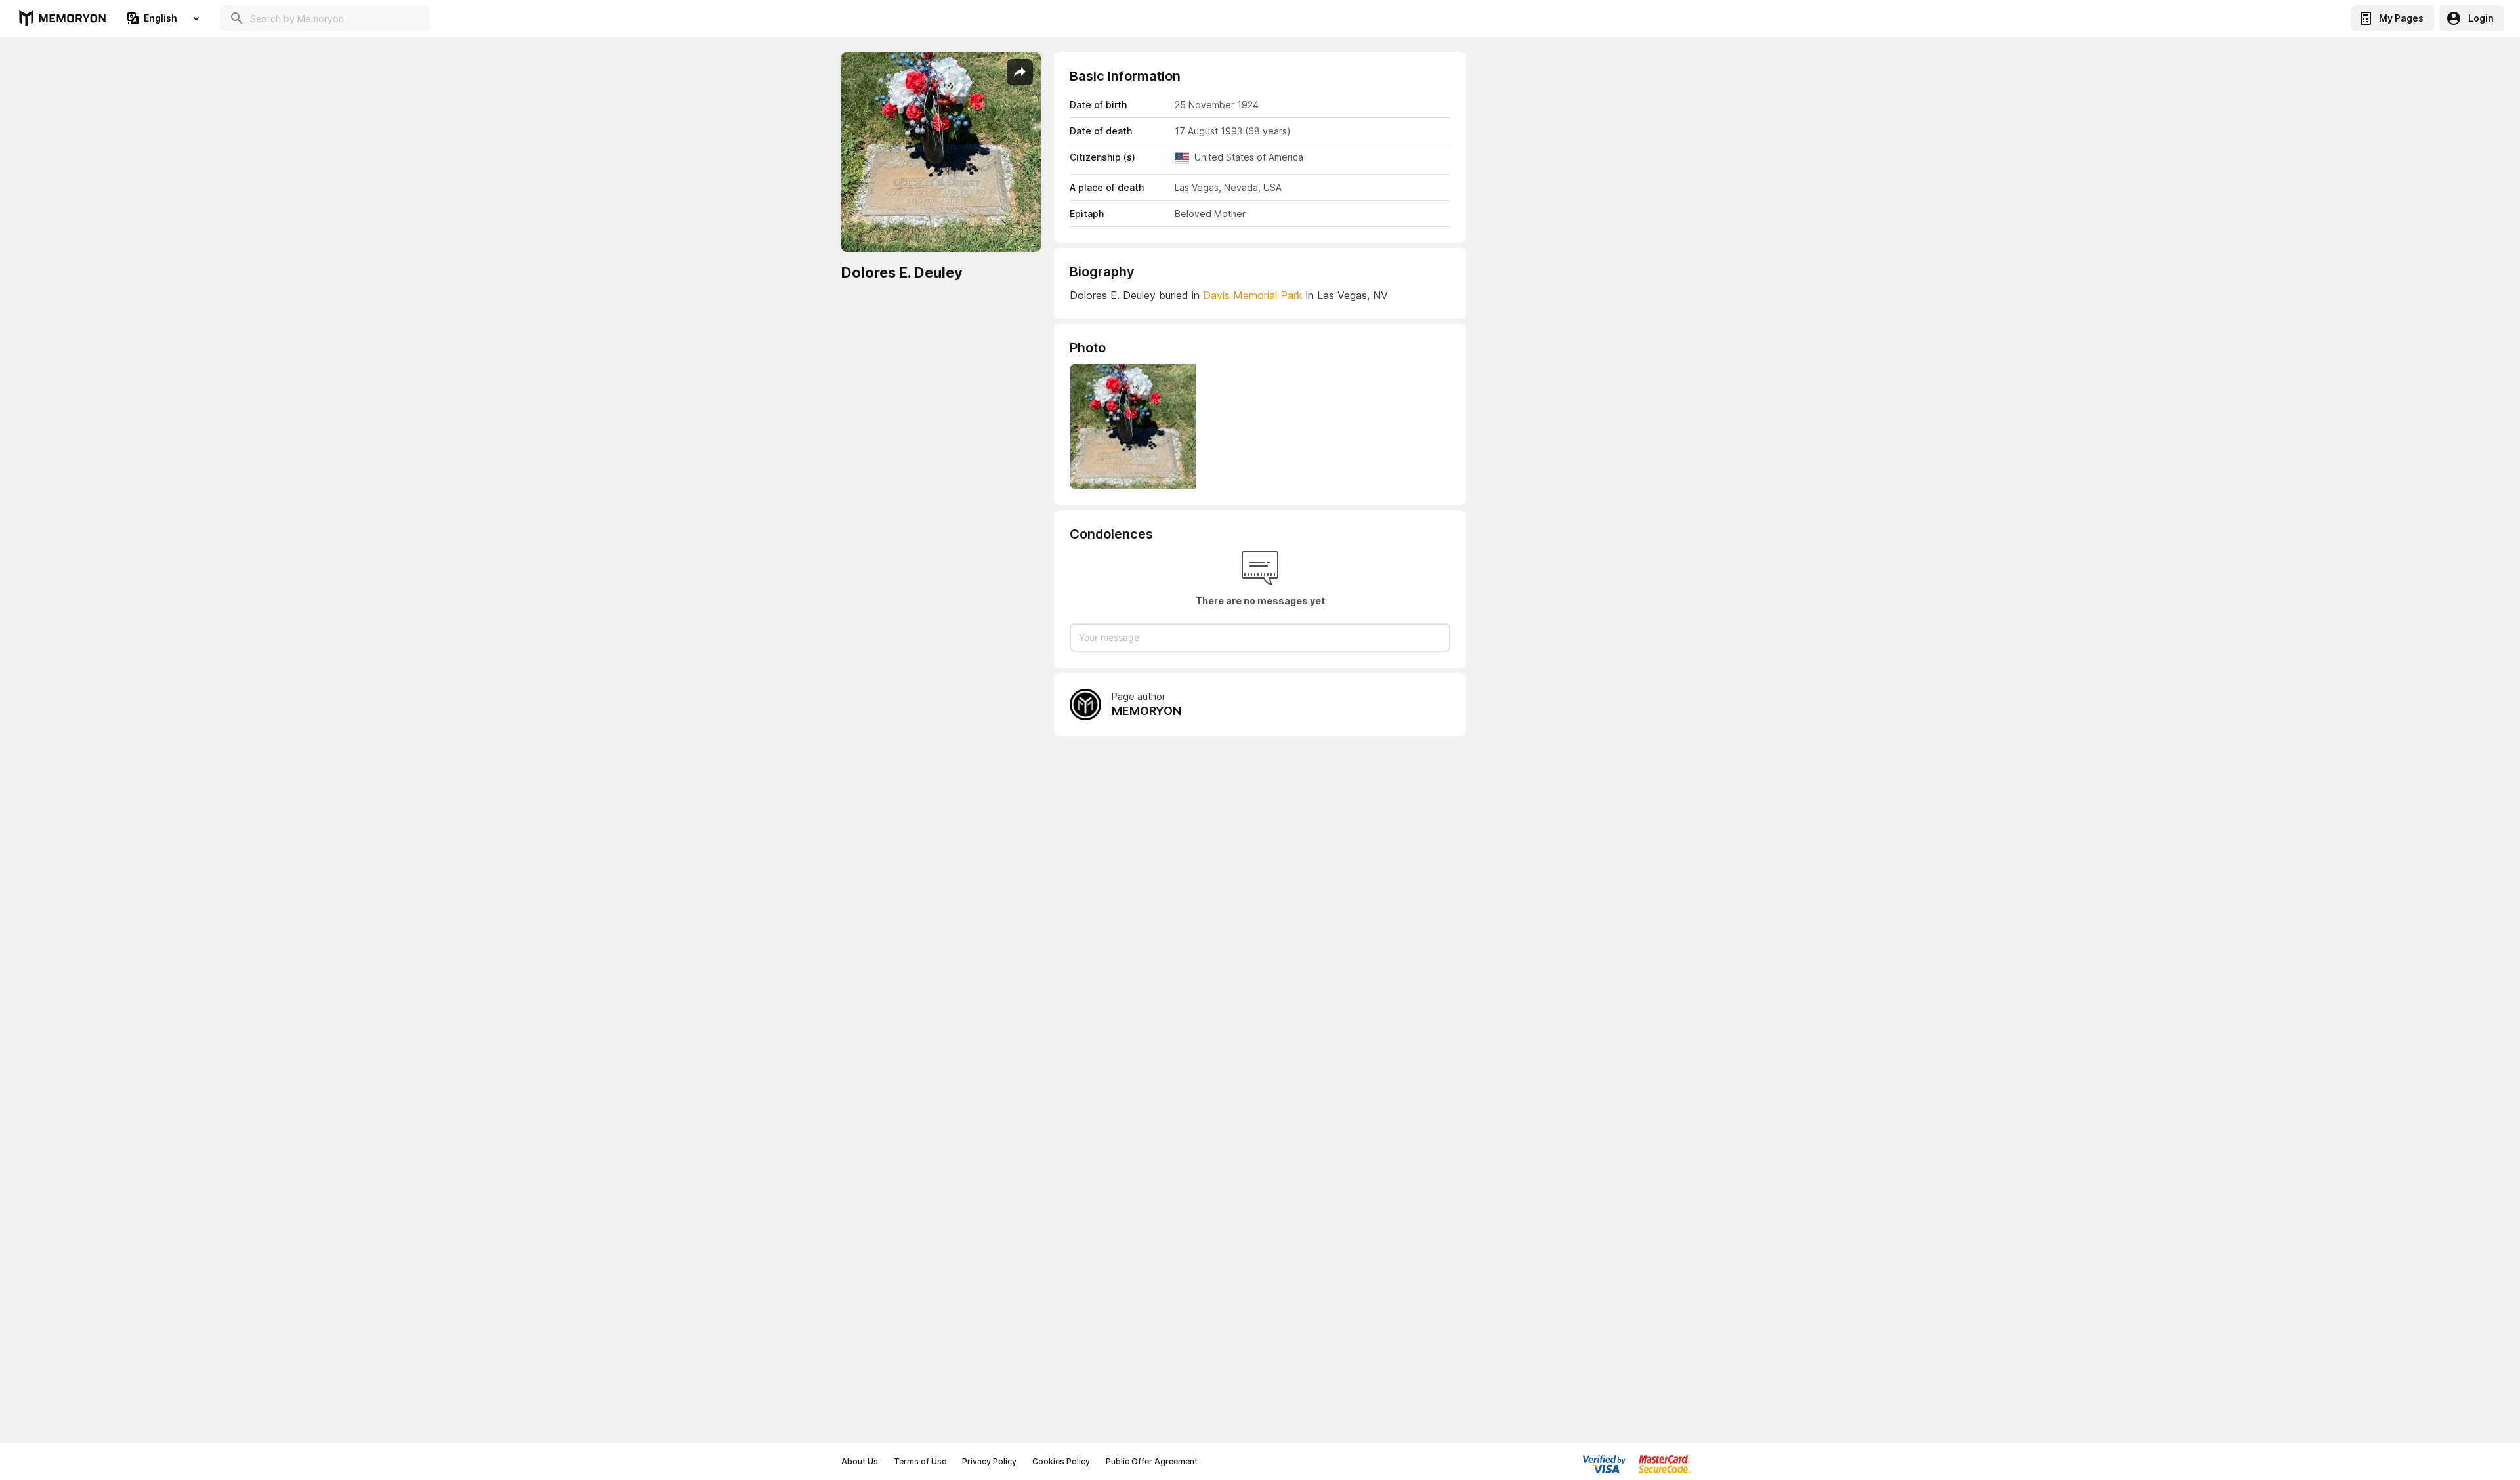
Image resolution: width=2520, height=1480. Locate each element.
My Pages (2401, 18)
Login (2481, 18)
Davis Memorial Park (1253, 295)
